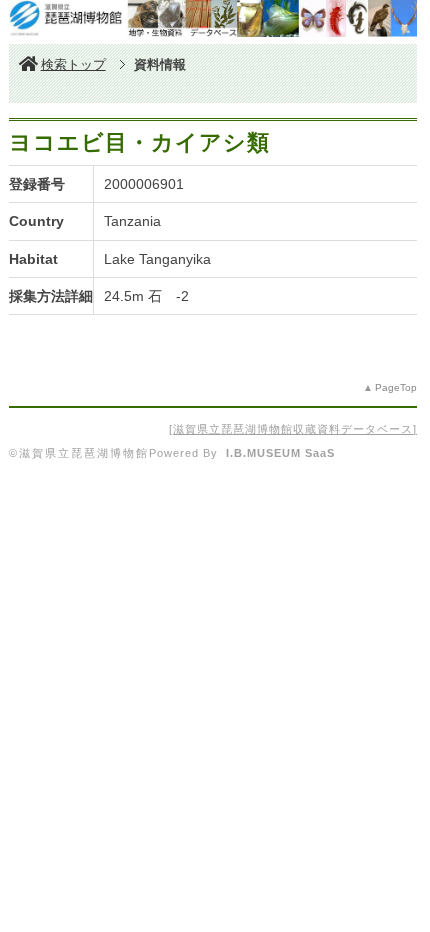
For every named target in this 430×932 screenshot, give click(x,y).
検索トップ (73, 64)
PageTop (396, 387)
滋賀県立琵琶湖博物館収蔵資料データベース (293, 429)
